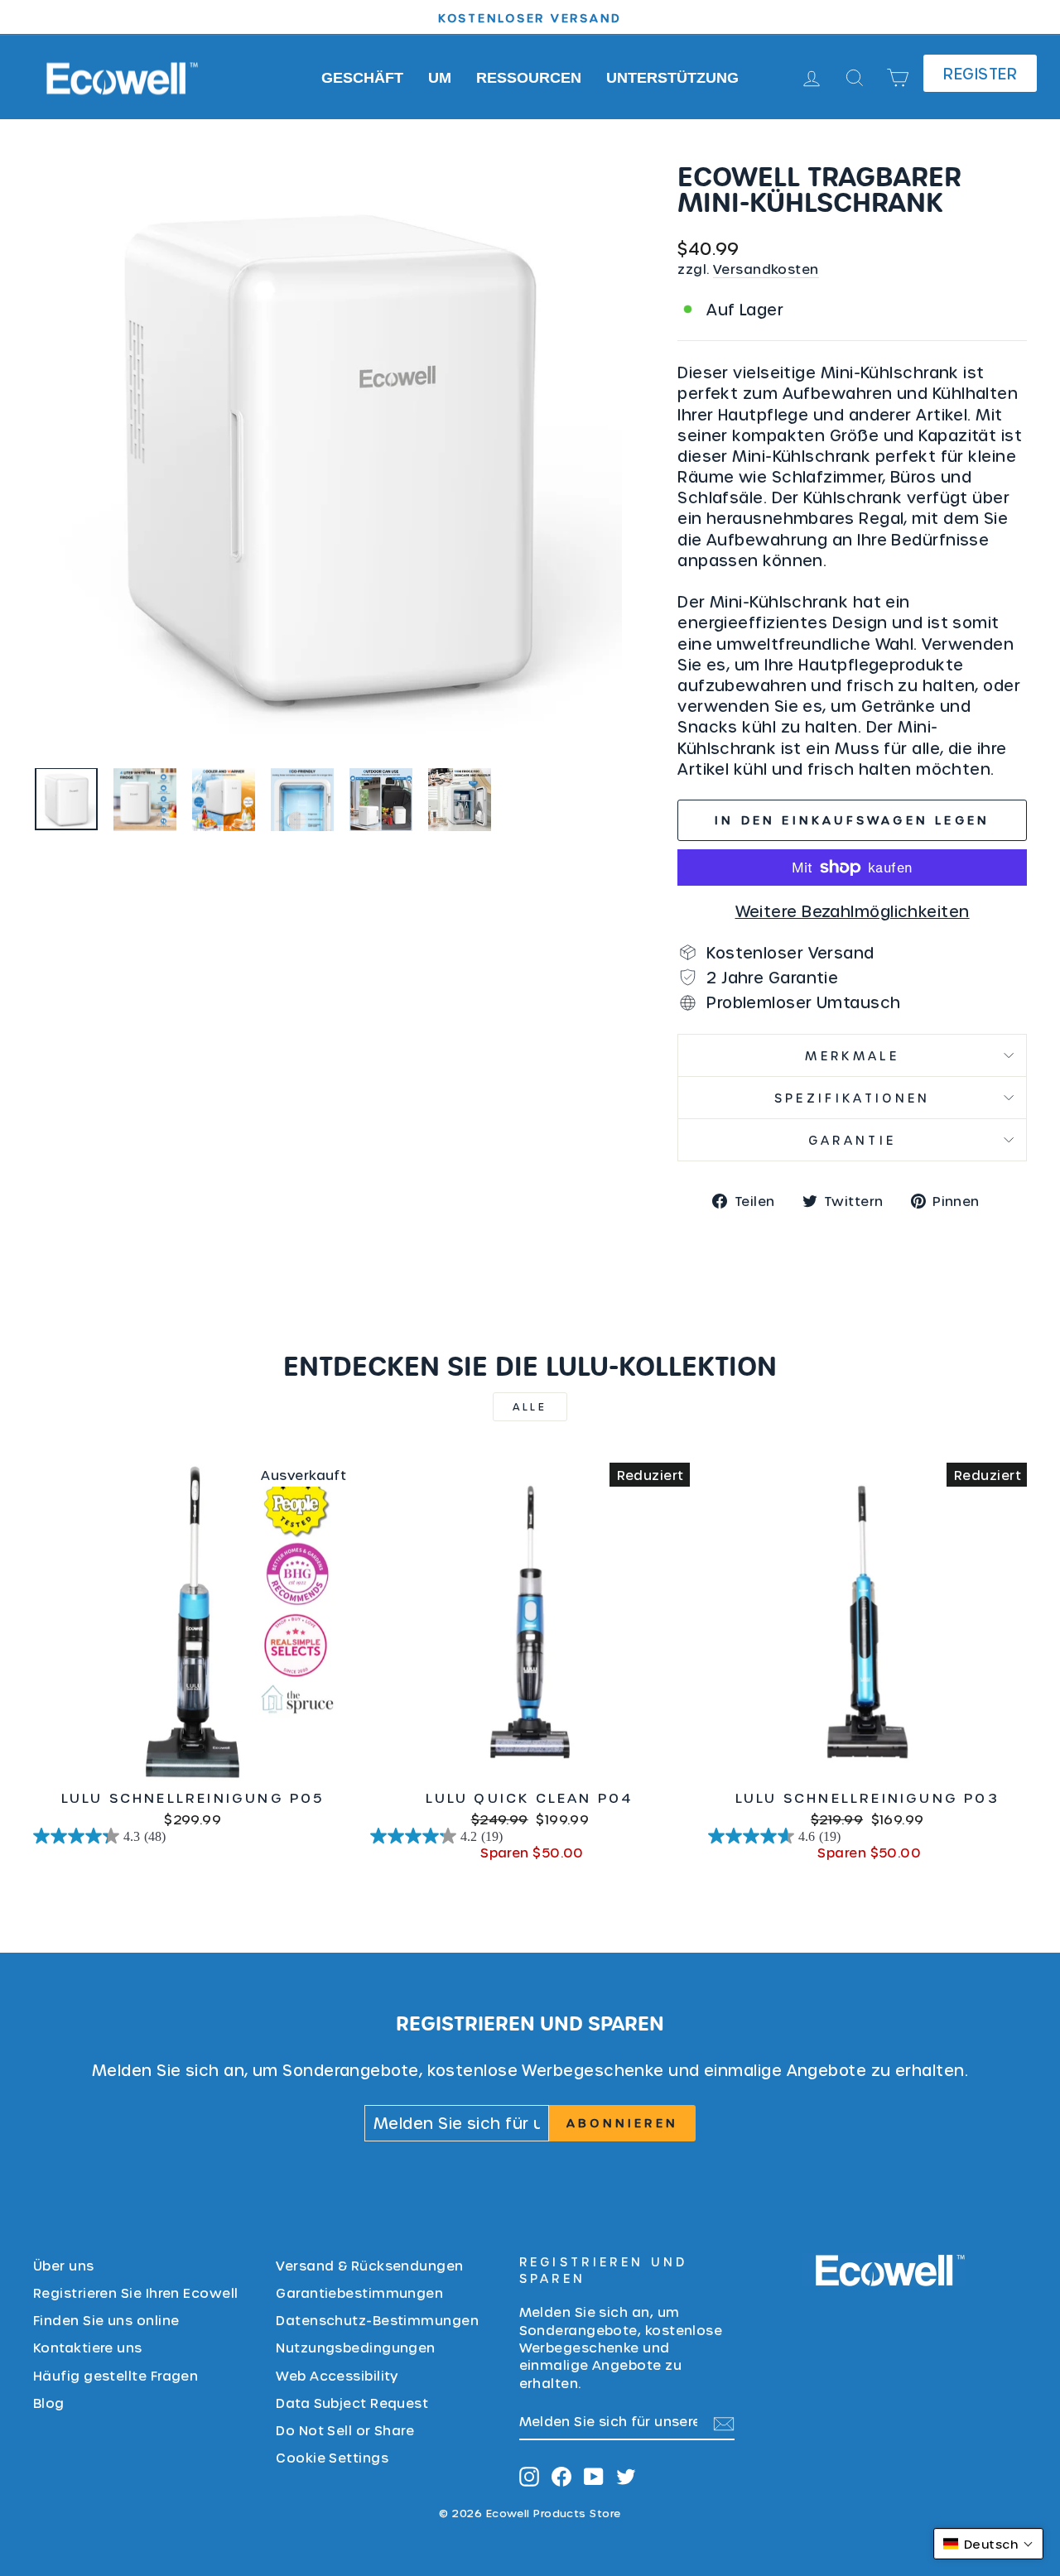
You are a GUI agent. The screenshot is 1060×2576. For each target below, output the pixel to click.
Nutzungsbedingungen (356, 2347)
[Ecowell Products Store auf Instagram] (529, 2476)
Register (980, 73)
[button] (988, 2544)
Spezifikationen (853, 1098)
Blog (49, 2403)
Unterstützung (672, 78)
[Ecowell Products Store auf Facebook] (561, 2476)
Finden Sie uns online (106, 2320)
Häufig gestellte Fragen (116, 2375)
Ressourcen (529, 78)
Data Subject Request (352, 2403)
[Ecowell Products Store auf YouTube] (594, 2476)
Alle (530, 1406)
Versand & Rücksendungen (369, 2265)
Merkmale (852, 1055)
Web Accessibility (337, 2375)
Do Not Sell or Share (345, 2430)
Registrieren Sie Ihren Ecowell (136, 2292)
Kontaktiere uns (88, 2347)
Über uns (64, 2265)
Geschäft (362, 78)
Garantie (853, 1140)
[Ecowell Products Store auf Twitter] (626, 2476)
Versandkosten (766, 269)
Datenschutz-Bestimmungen (377, 2320)
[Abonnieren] (724, 2422)
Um (440, 78)
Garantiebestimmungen (359, 2292)
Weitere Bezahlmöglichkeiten (853, 911)
